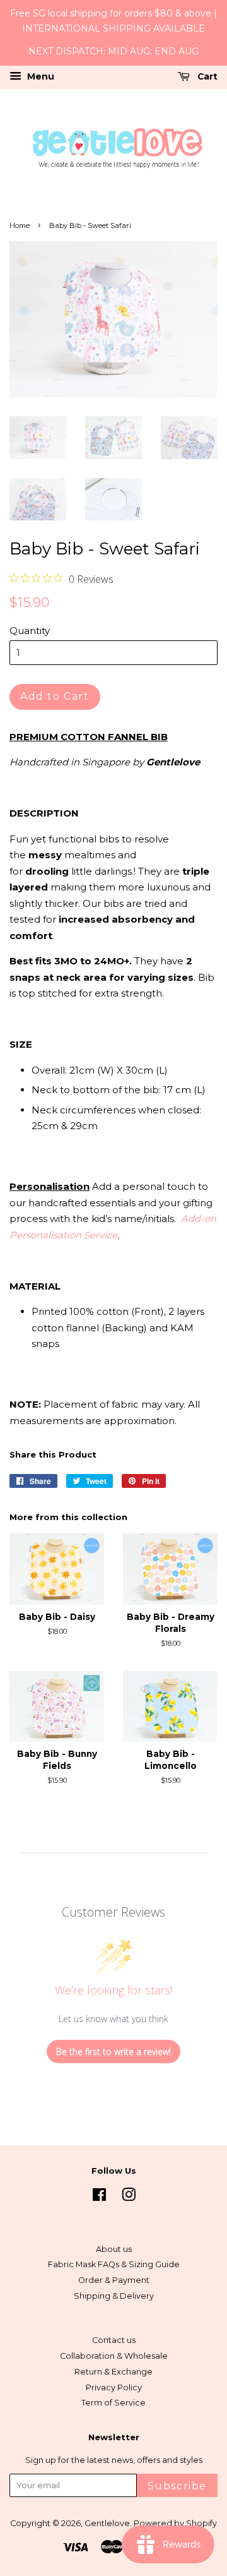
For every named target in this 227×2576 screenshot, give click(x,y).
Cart (206, 76)
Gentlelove (107, 2523)
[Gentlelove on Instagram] (129, 2197)
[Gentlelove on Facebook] (99, 2197)
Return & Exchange (113, 2372)
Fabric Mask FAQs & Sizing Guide (114, 2264)
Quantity (30, 631)
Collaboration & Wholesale (114, 2356)
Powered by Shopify (175, 2523)
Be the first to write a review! (113, 2052)
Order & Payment (114, 2280)
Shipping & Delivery (114, 2296)
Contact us (114, 2340)
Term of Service (113, 2403)
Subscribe (177, 2486)
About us (114, 2249)
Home (20, 225)
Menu (39, 76)
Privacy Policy (114, 2387)
